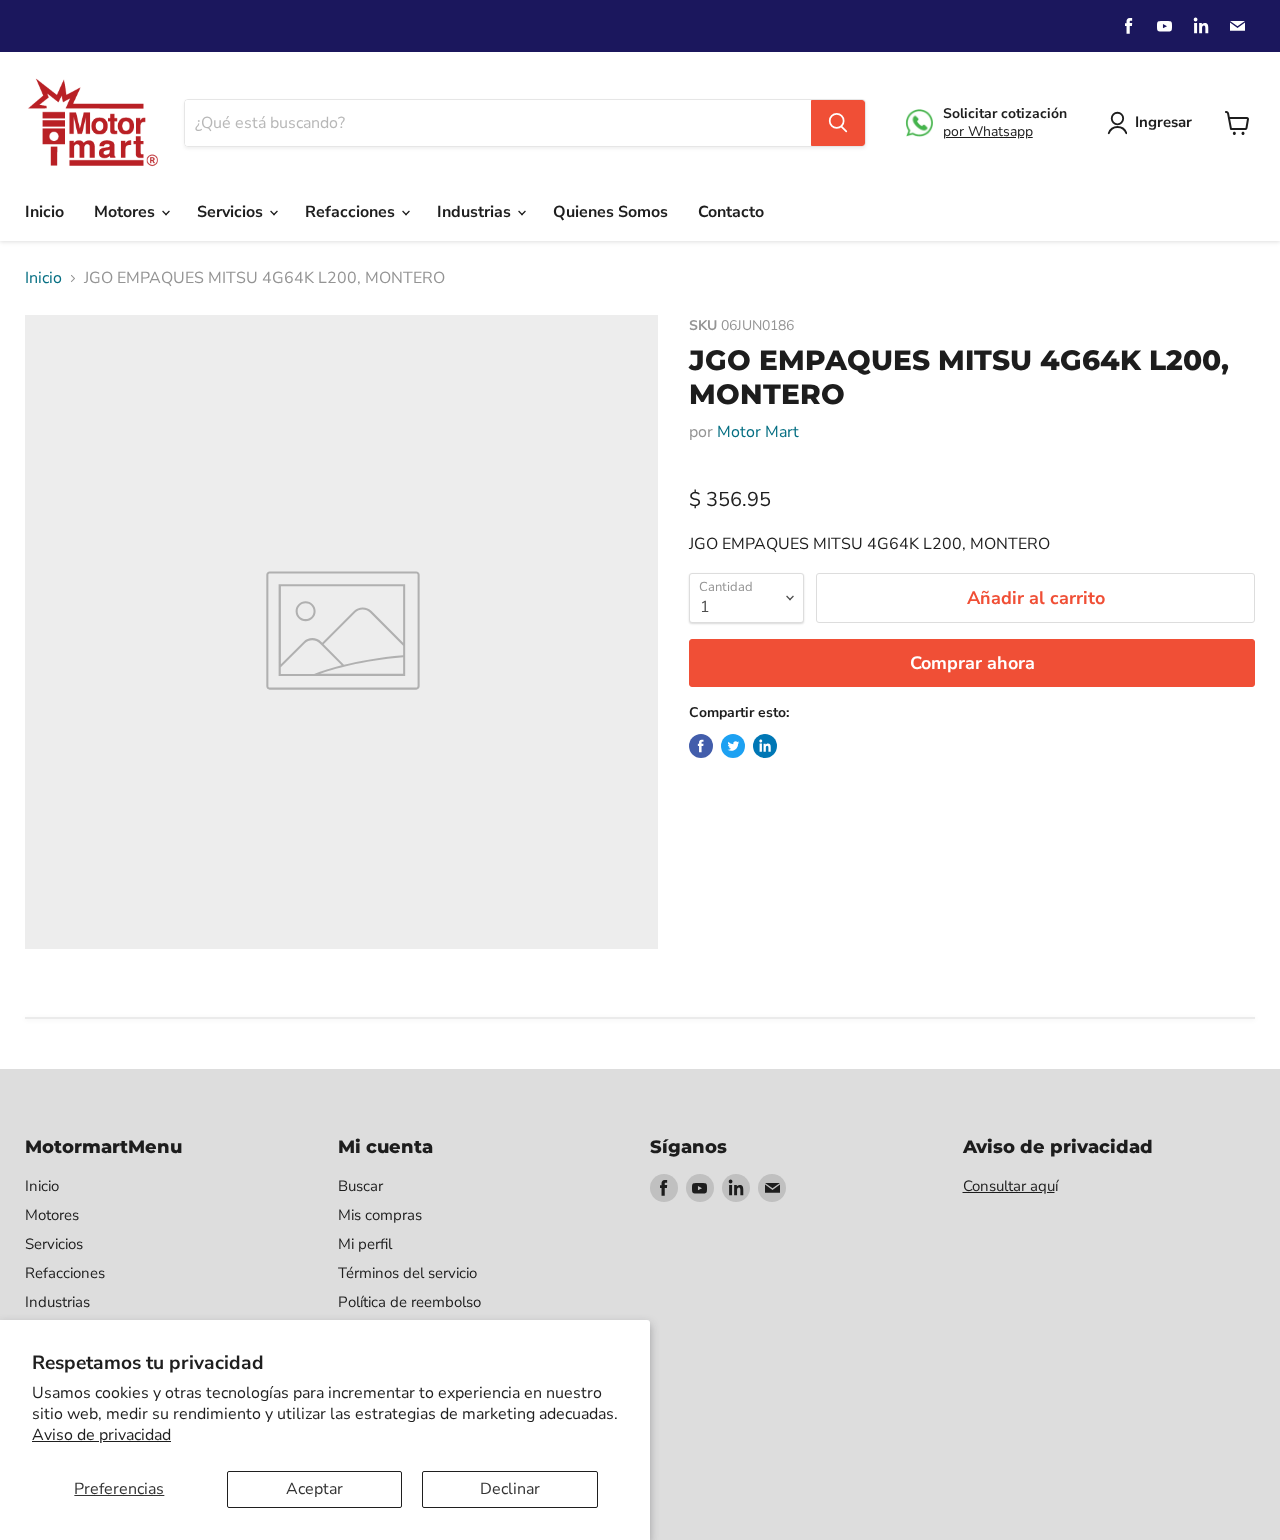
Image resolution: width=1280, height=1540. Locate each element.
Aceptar (314, 1489)
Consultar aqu (1009, 1186)
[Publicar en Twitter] (733, 746)
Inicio (44, 212)
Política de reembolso (409, 1302)
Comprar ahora (972, 663)
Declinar (510, 1489)
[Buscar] (838, 123)
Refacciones (352, 212)
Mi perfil (365, 1244)
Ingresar (1163, 122)
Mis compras (380, 1215)
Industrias (476, 212)
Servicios (232, 212)
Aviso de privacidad (101, 1435)
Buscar (360, 1186)
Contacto (731, 212)
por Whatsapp (988, 131)
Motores (126, 212)
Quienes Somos (610, 212)
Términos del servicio (407, 1273)
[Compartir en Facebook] (701, 746)
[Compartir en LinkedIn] (765, 746)
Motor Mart (758, 432)
